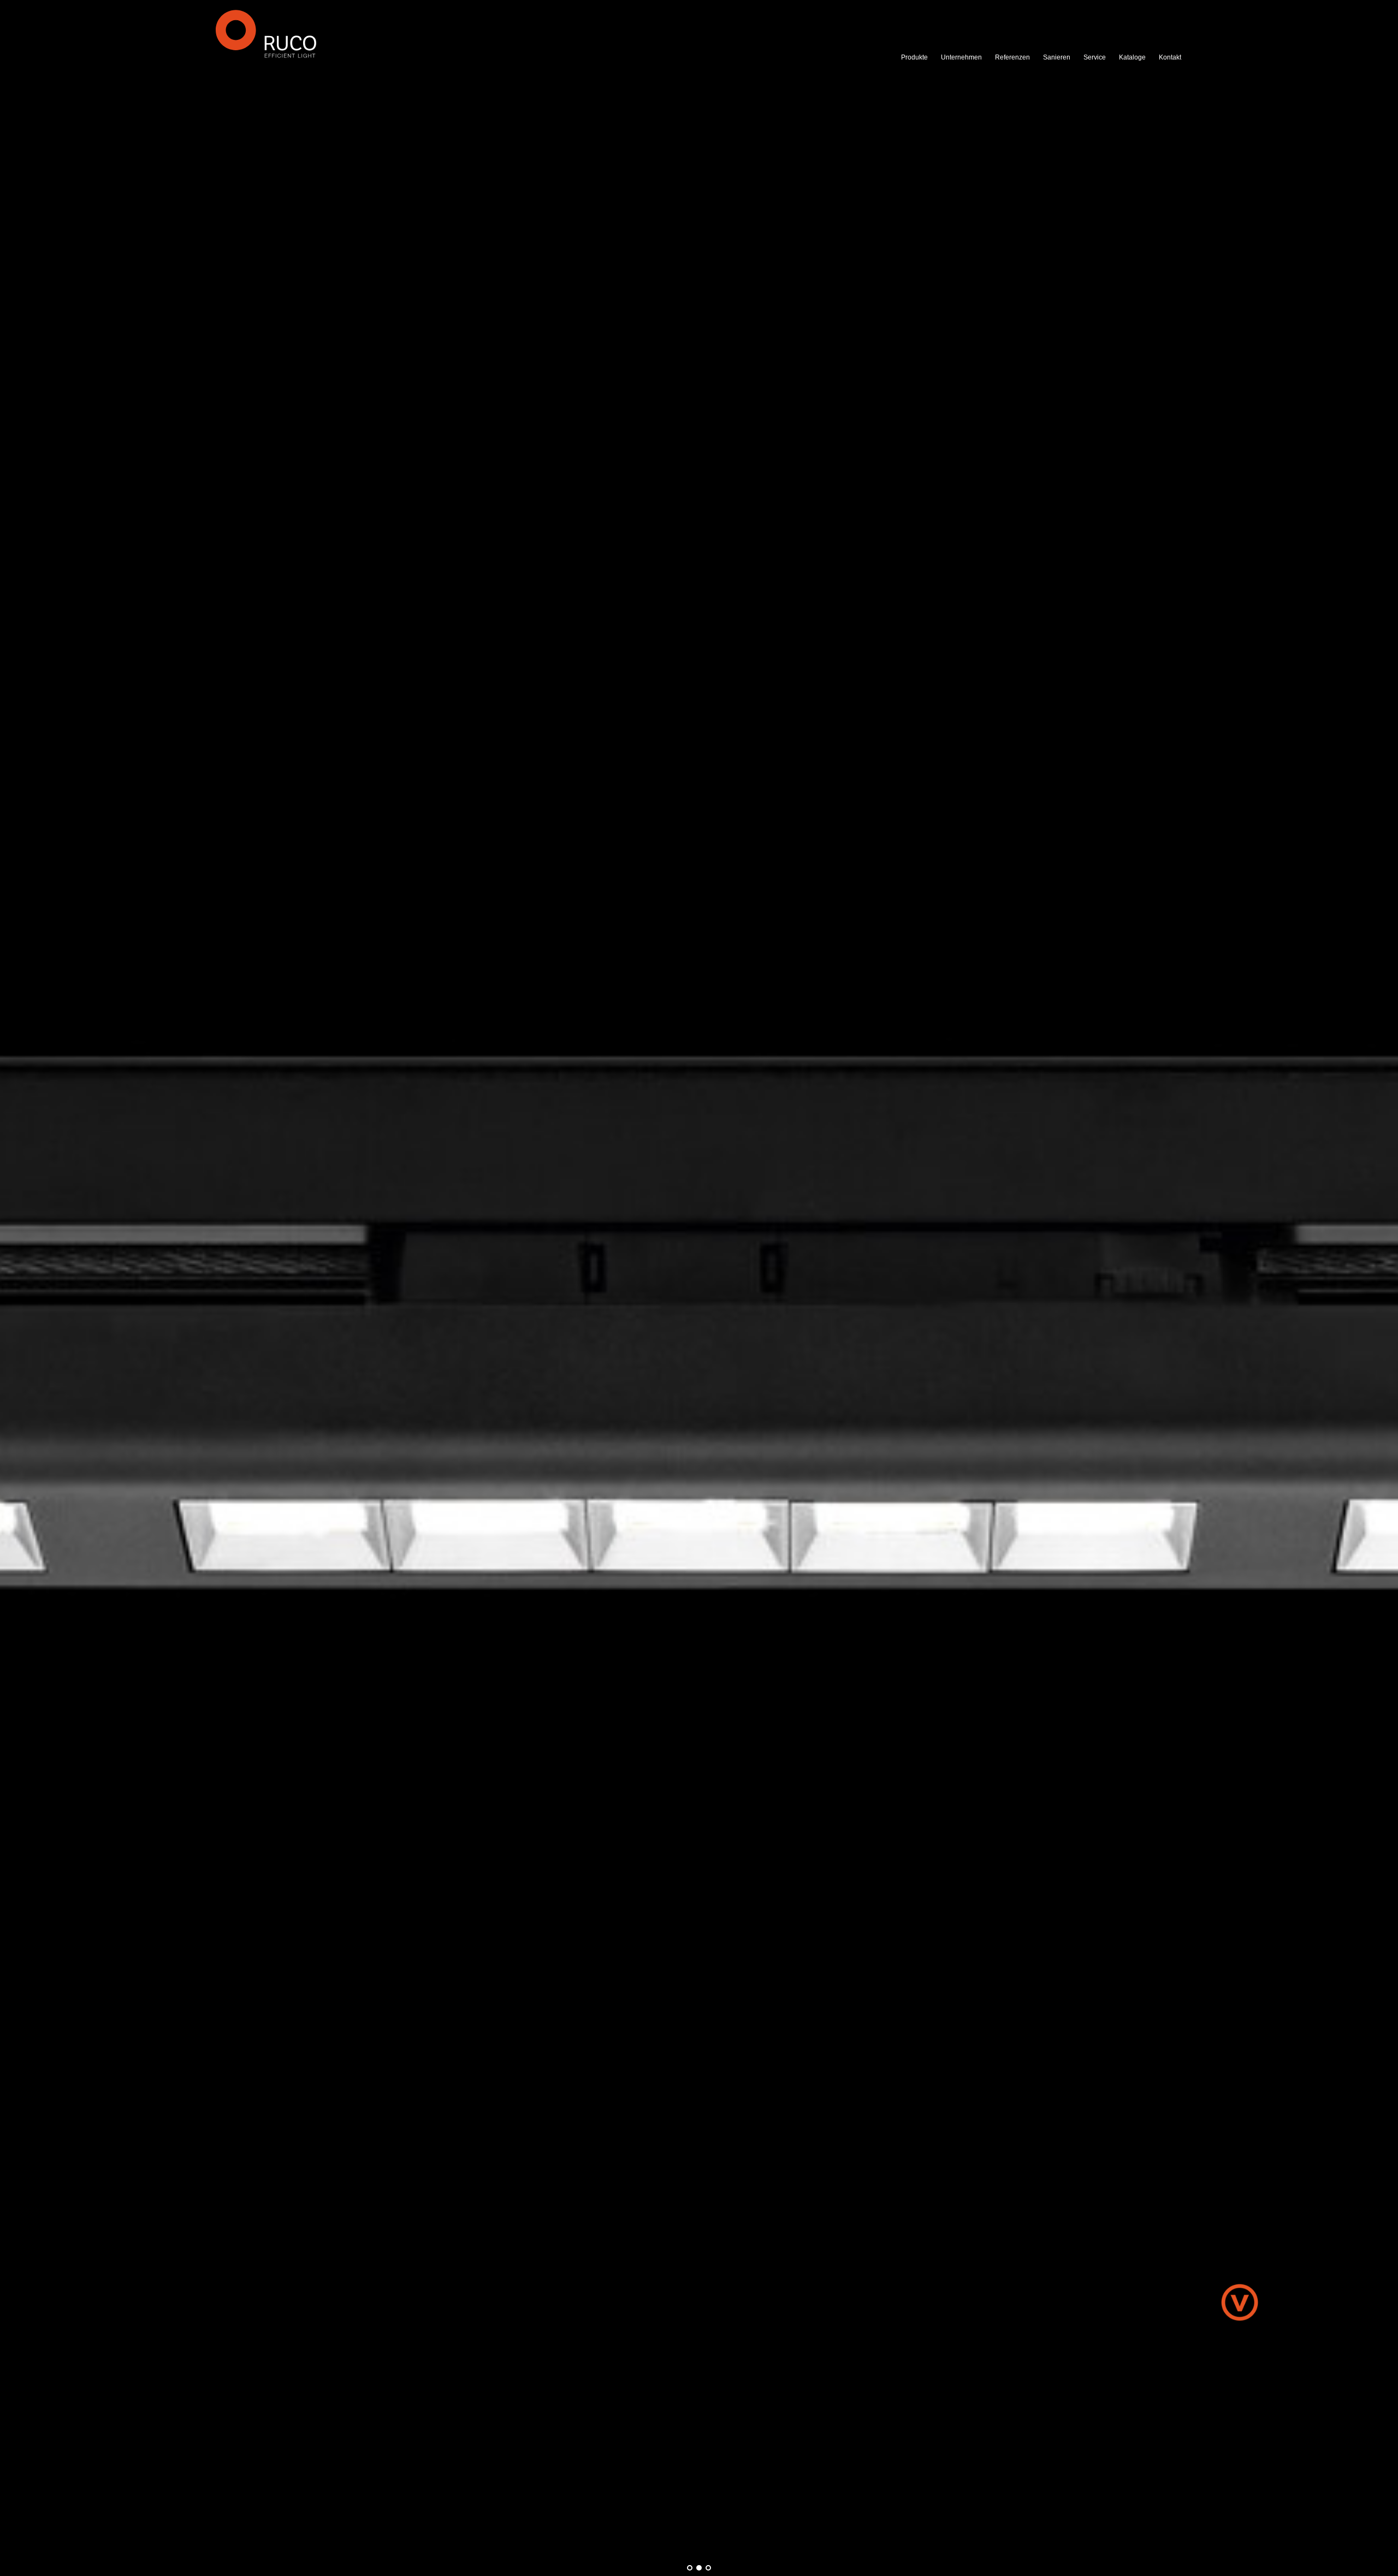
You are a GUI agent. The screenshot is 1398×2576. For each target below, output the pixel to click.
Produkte (914, 57)
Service (1095, 57)
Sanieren (1057, 57)
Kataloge (1132, 57)
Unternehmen (961, 57)
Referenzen (1012, 57)
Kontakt (1170, 57)
